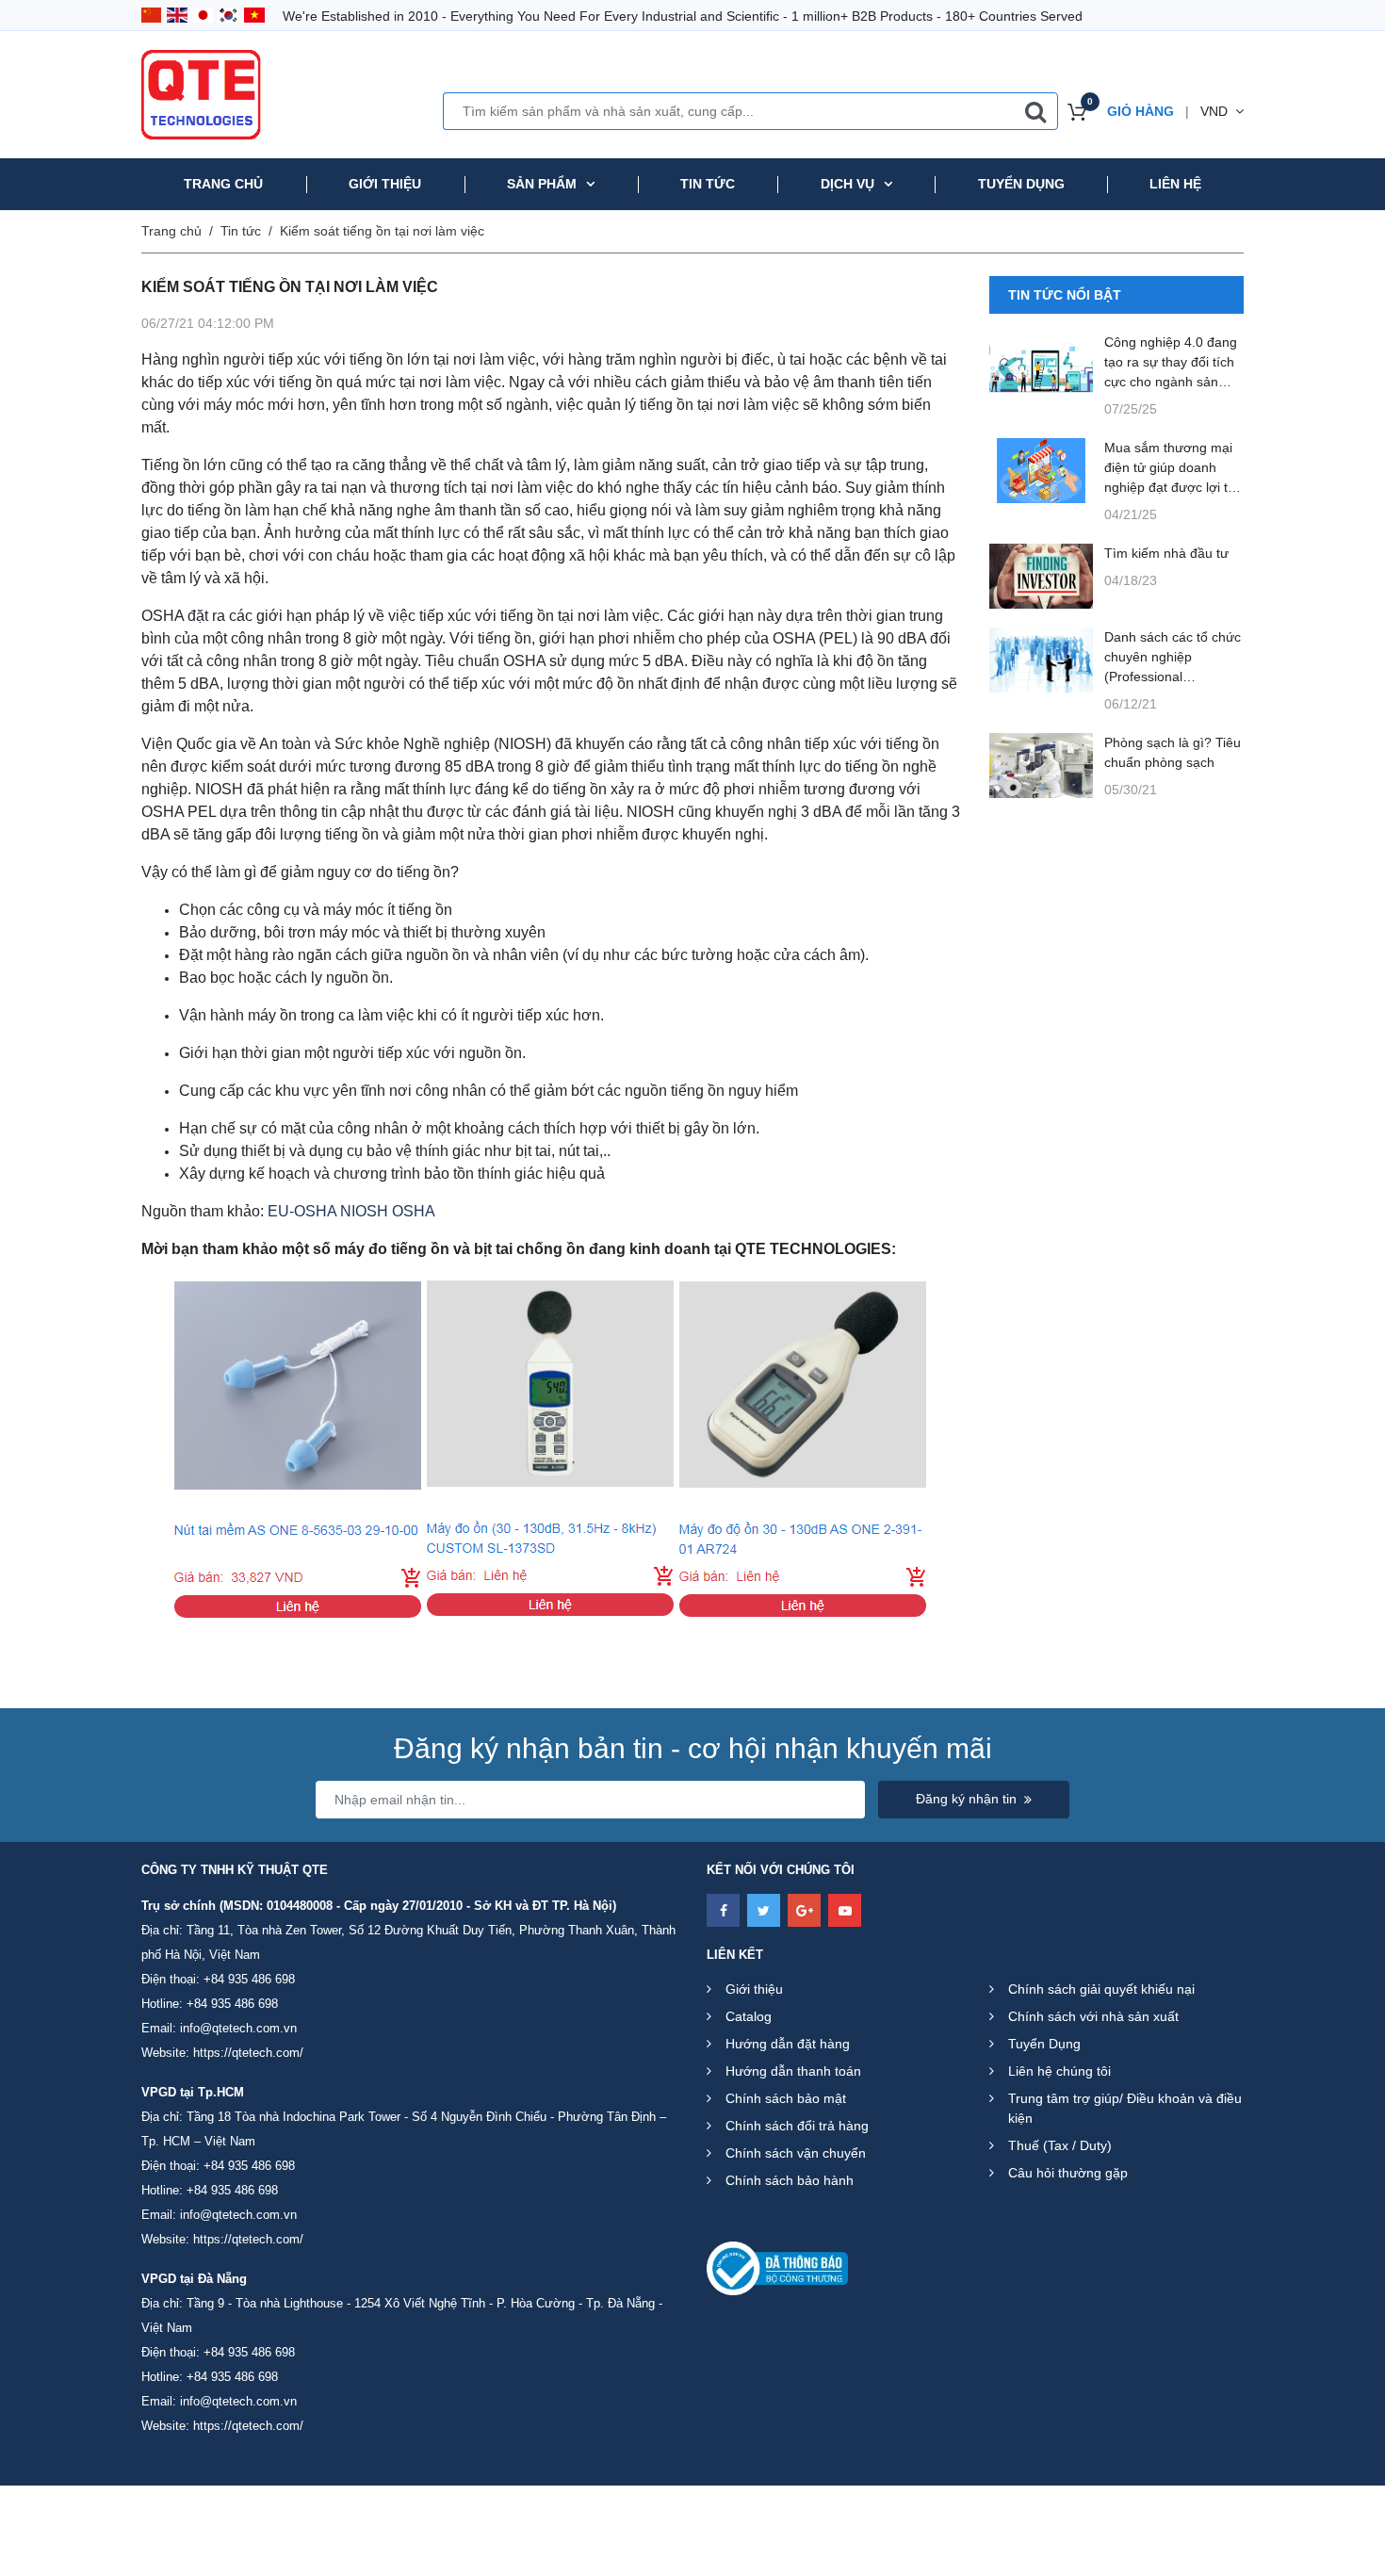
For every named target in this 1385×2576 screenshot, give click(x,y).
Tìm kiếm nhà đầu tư (1166, 553)
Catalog (749, 2016)
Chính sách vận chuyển (796, 2153)
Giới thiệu (385, 184)
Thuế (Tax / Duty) (1060, 2145)
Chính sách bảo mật (786, 2098)
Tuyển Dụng (1044, 2044)
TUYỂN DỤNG (1021, 184)
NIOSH (364, 1211)
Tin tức (708, 184)
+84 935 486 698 (249, 1979)
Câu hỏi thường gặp (1068, 2173)
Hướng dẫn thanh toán (793, 2071)
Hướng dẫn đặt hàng (788, 2044)
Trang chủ (223, 184)
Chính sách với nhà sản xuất (1093, 2016)
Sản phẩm (542, 184)
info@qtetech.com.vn (238, 2028)
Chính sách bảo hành (790, 2180)
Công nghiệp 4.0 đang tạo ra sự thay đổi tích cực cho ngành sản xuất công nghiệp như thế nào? (1171, 382)
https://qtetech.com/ (248, 2053)
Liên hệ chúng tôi (1059, 2071)
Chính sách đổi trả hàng (797, 2126)
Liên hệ (1175, 184)
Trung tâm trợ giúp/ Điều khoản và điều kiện (1125, 2108)
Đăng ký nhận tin (966, 1799)
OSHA (414, 1211)
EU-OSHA (302, 1211)
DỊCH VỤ (847, 184)
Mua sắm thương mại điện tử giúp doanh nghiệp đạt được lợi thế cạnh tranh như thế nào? (1173, 487)
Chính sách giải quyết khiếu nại (1101, 1989)
